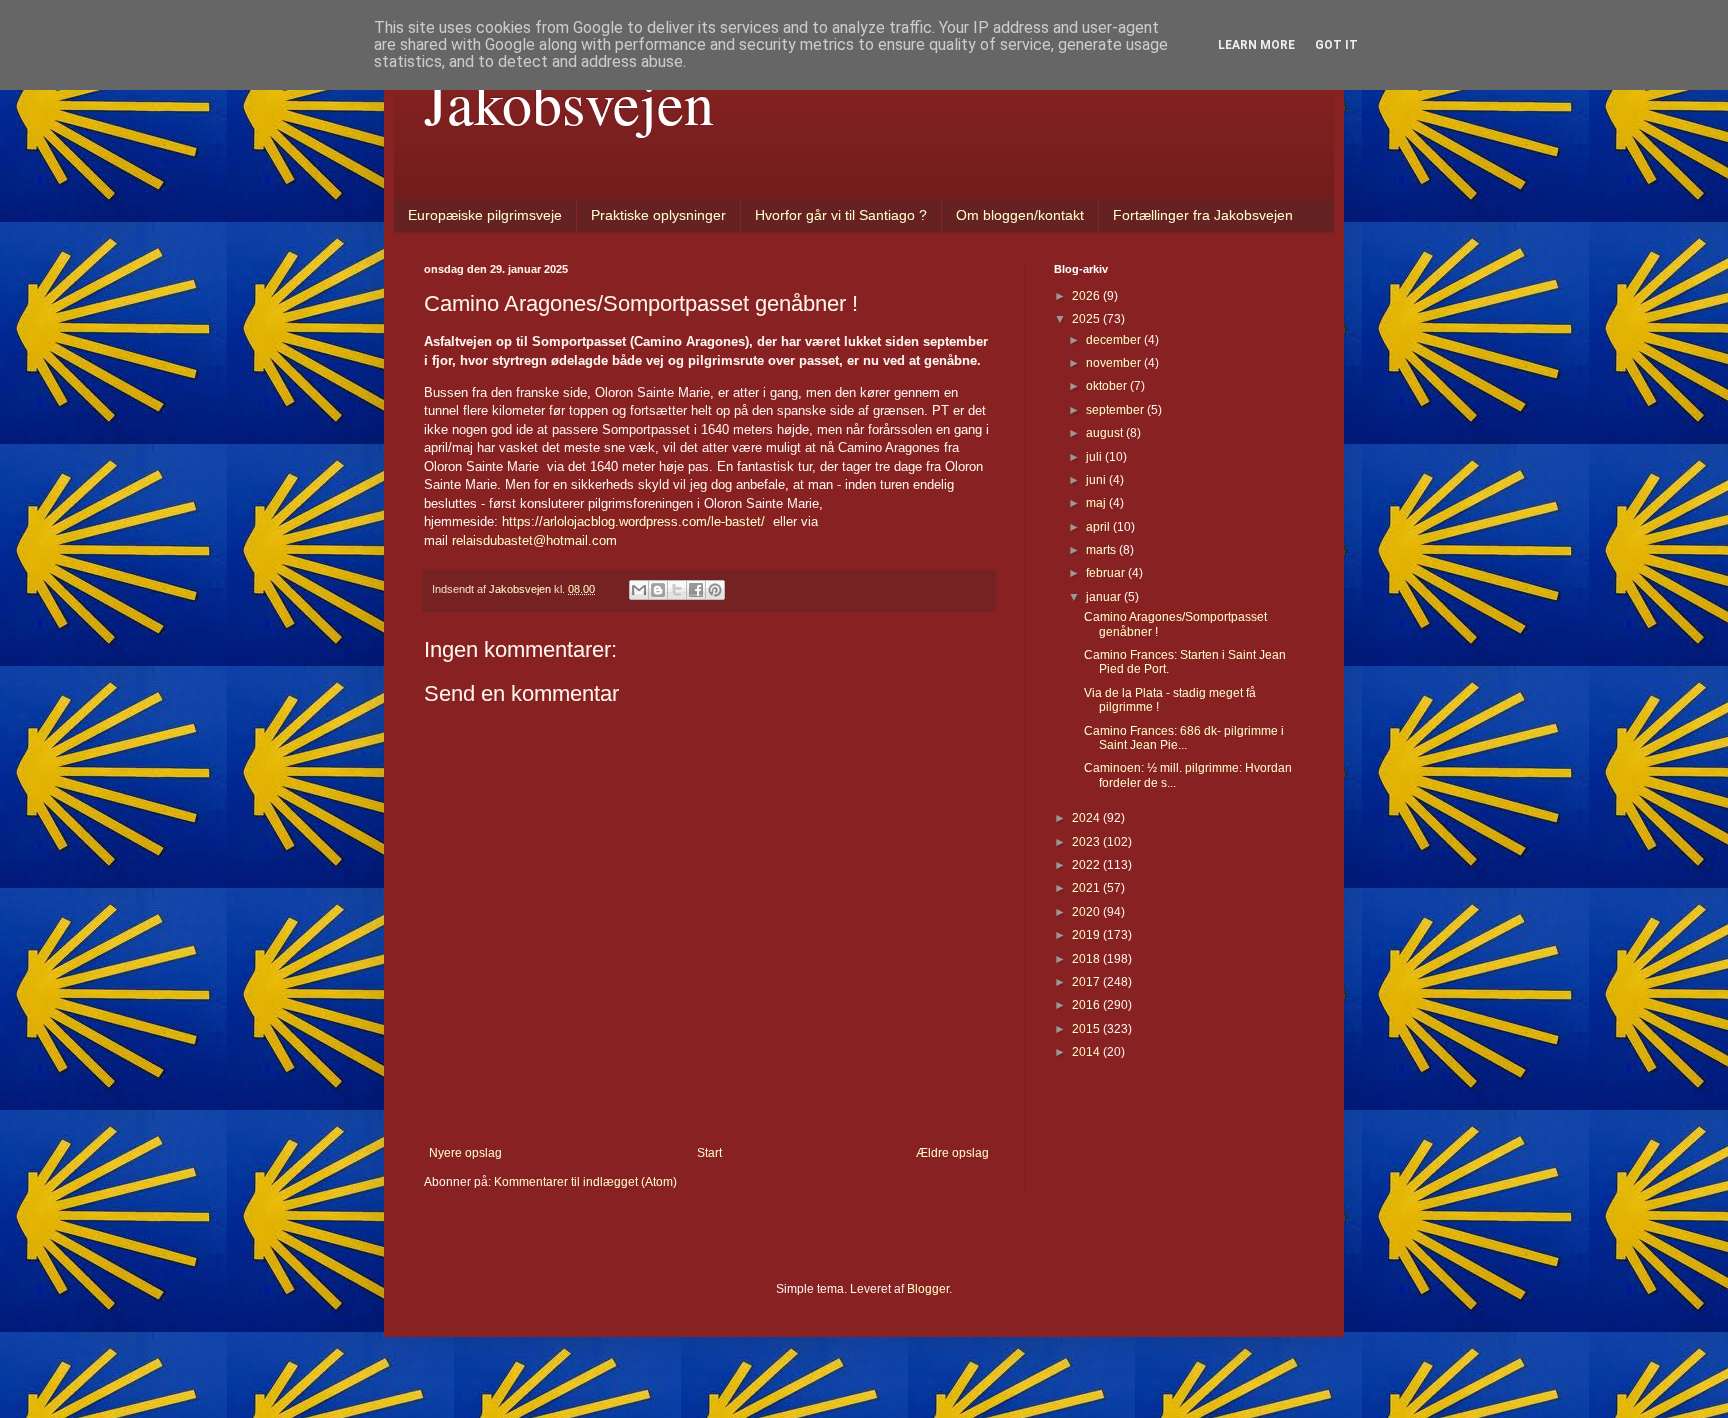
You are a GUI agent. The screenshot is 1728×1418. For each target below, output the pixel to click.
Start (709, 1153)
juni (1097, 480)
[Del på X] (677, 590)
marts (1102, 550)
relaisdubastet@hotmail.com (534, 540)
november (1115, 363)
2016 (1087, 1005)
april (1099, 527)
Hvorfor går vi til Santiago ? (841, 215)
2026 (1087, 296)
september (1116, 410)
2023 (1087, 842)
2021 (1087, 888)
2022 (1087, 865)
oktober (1108, 386)
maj (1097, 503)
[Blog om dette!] (658, 590)
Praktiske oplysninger (658, 215)
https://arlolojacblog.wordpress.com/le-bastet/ (633, 521)
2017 (1087, 982)
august (1106, 433)
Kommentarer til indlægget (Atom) (585, 1182)
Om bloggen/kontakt (1020, 215)
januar (1105, 597)
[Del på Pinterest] (715, 590)
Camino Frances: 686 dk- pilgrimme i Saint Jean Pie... (1184, 738)
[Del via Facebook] (696, 590)
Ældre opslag (952, 1153)
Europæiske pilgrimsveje (485, 215)
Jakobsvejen (569, 102)
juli (1095, 457)
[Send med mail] (639, 590)
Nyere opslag (465, 1153)
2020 (1087, 912)
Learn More (1256, 45)
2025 (1087, 319)
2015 (1087, 1029)
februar (1107, 573)
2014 (1087, 1052)
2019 (1087, 935)
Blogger (928, 1289)
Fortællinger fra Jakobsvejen (1203, 215)
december (1115, 340)
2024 (1087, 818)
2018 (1087, 959)
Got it (1336, 45)
